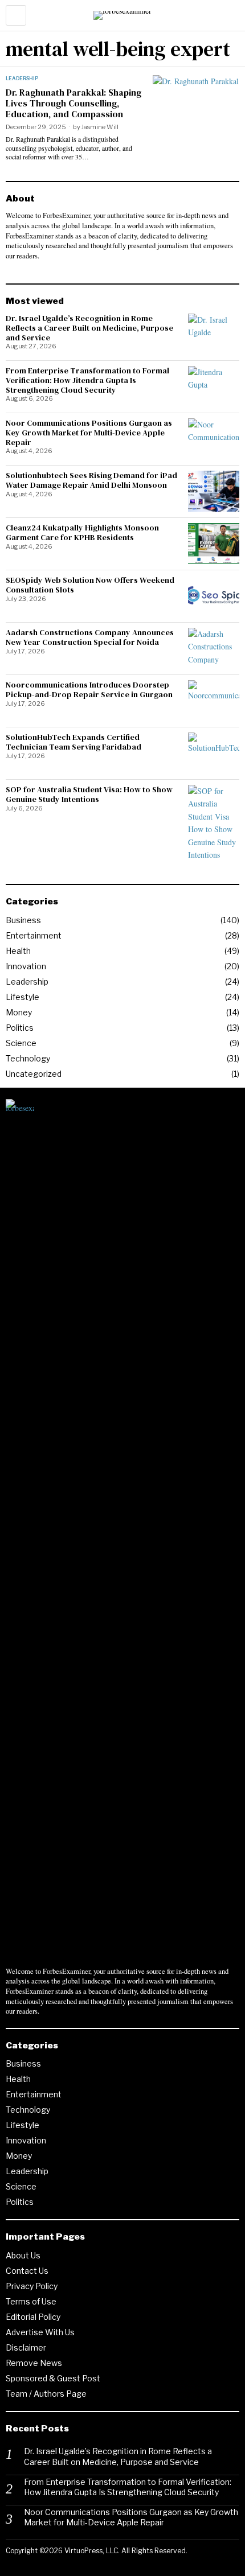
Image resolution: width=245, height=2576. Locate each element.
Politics (20, 1028)
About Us (23, 2255)
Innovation (26, 966)
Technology (28, 1058)
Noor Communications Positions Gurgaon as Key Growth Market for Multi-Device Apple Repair (89, 433)
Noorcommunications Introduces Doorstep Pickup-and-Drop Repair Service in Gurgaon (89, 690)
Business (23, 920)
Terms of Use (31, 2301)
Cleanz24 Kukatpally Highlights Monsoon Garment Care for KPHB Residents (82, 533)
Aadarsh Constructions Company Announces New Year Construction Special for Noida (90, 637)
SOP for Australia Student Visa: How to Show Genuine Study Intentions (89, 795)
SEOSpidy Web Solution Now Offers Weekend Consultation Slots (90, 585)
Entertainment (34, 935)
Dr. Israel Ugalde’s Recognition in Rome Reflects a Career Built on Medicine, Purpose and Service (89, 328)
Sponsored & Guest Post (53, 2378)
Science (21, 1043)
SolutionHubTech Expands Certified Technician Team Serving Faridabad (73, 742)
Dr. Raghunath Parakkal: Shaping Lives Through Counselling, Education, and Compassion (73, 104)
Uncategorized (34, 1074)
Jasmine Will (100, 127)
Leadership (22, 78)
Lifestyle (23, 997)
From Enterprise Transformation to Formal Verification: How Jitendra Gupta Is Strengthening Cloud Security (87, 380)
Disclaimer (26, 2347)
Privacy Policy (32, 2286)
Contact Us (27, 2271)
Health (18, 951)
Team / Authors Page (46, 2394)
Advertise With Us (40, 2332)
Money (19, 1012)
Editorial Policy (33, 2317)
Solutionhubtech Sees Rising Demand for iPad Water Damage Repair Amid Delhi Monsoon (91, 480)
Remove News (34, 2363)
